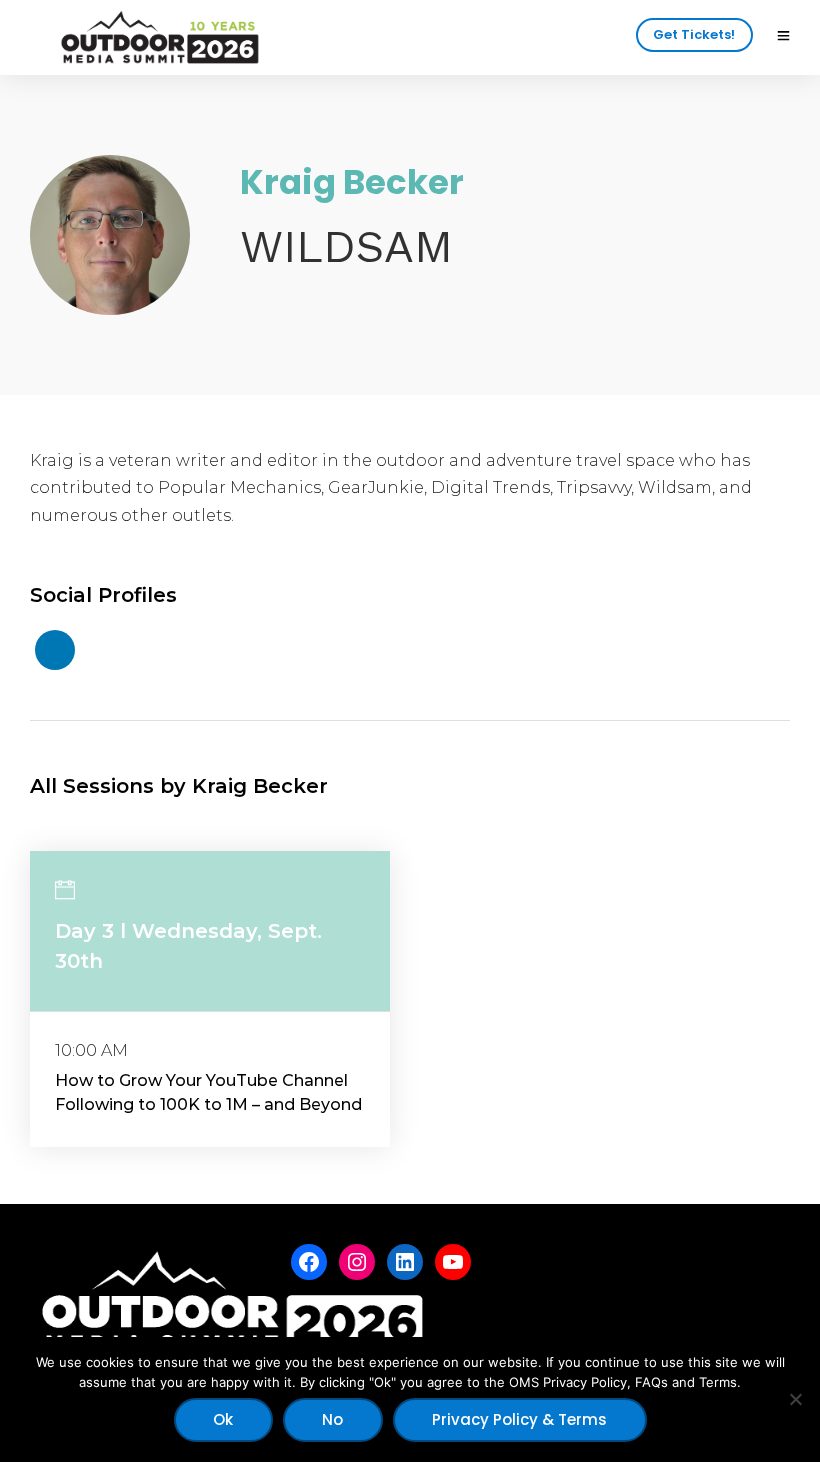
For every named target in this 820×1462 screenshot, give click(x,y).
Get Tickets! (694, 34)
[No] (795, 1399)
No (332, 1419)
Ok (223, 1419)
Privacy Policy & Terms (519, 1419)
